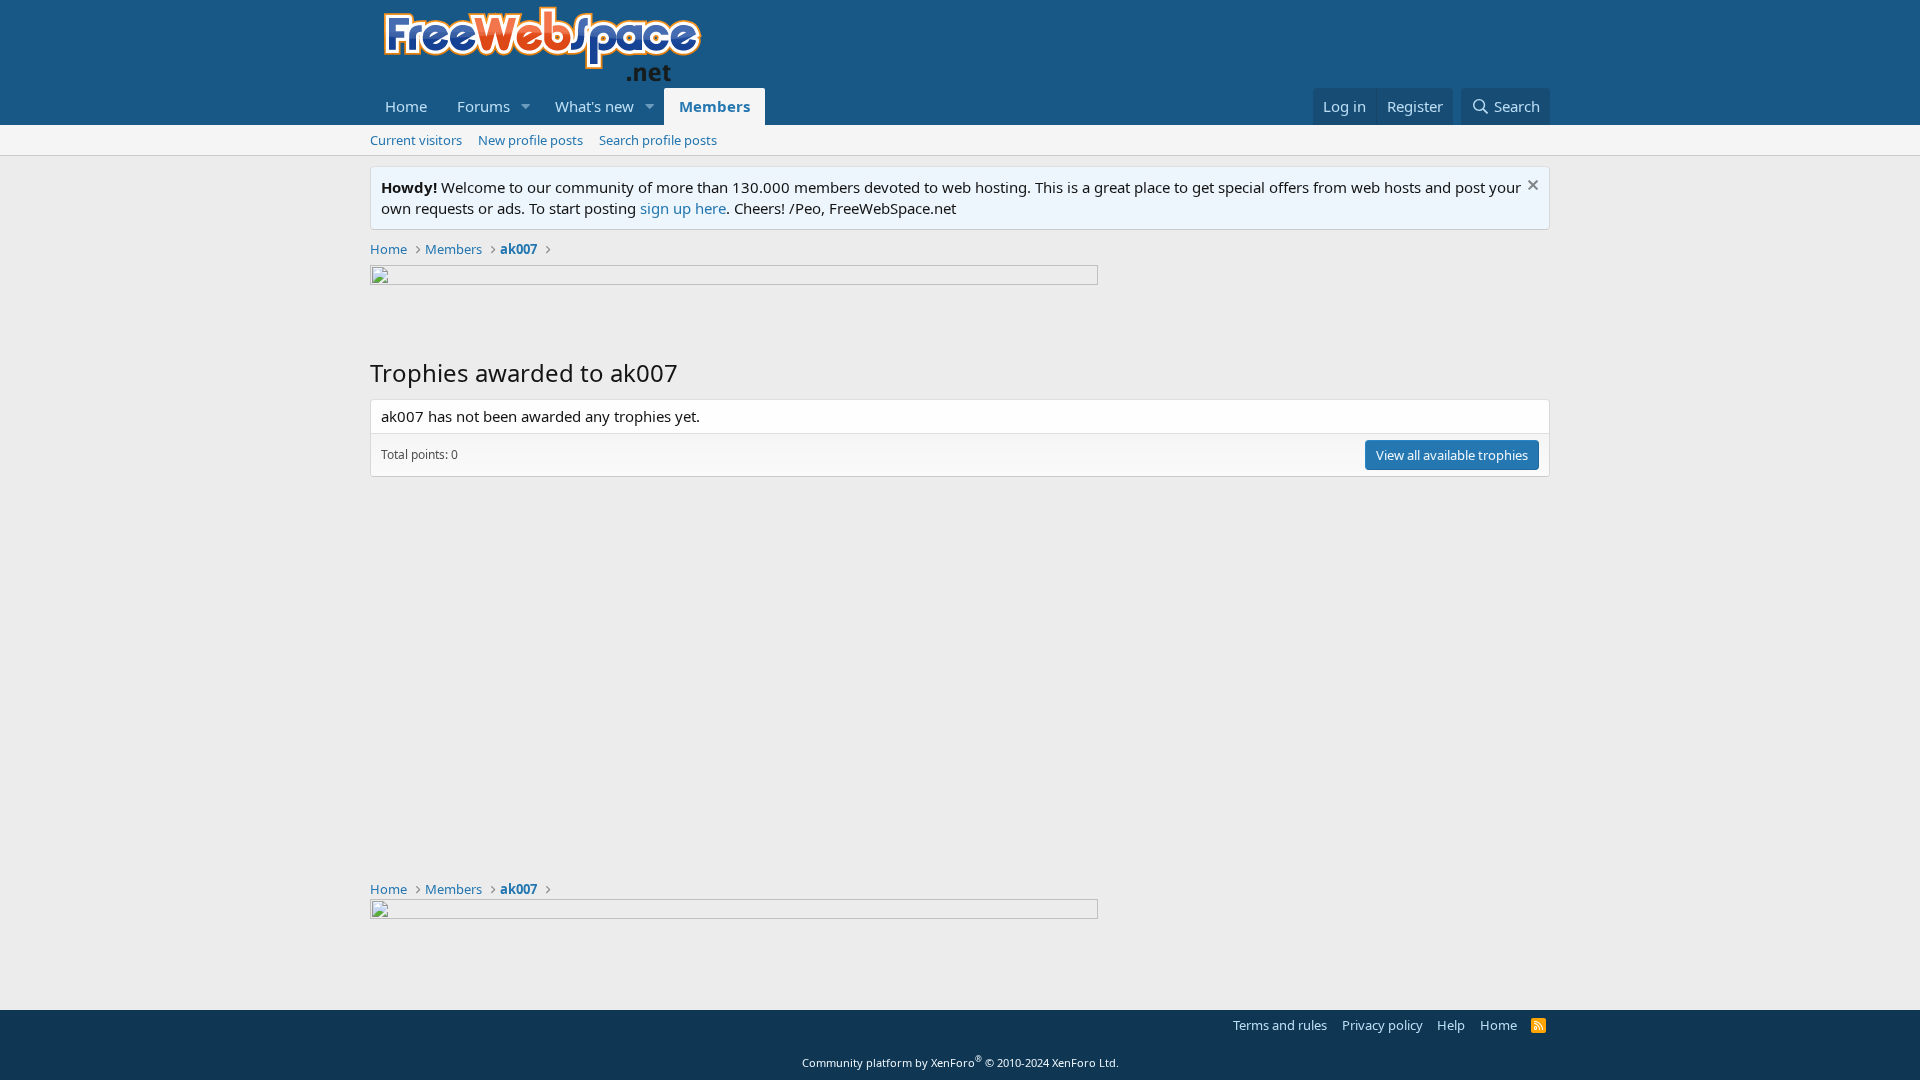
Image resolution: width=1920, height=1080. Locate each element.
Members (714, 106)
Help (1451, 1025)
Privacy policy (1382, 1025)
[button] (526, 106)
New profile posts (530, 140)
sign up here (683, 208)
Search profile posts (658, 140)
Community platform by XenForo (960, 1062)
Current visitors (416, 140)
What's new (594, 106)
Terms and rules (1280, 1025)
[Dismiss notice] (1530, 187)
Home (406, 106)
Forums (483, 106)
